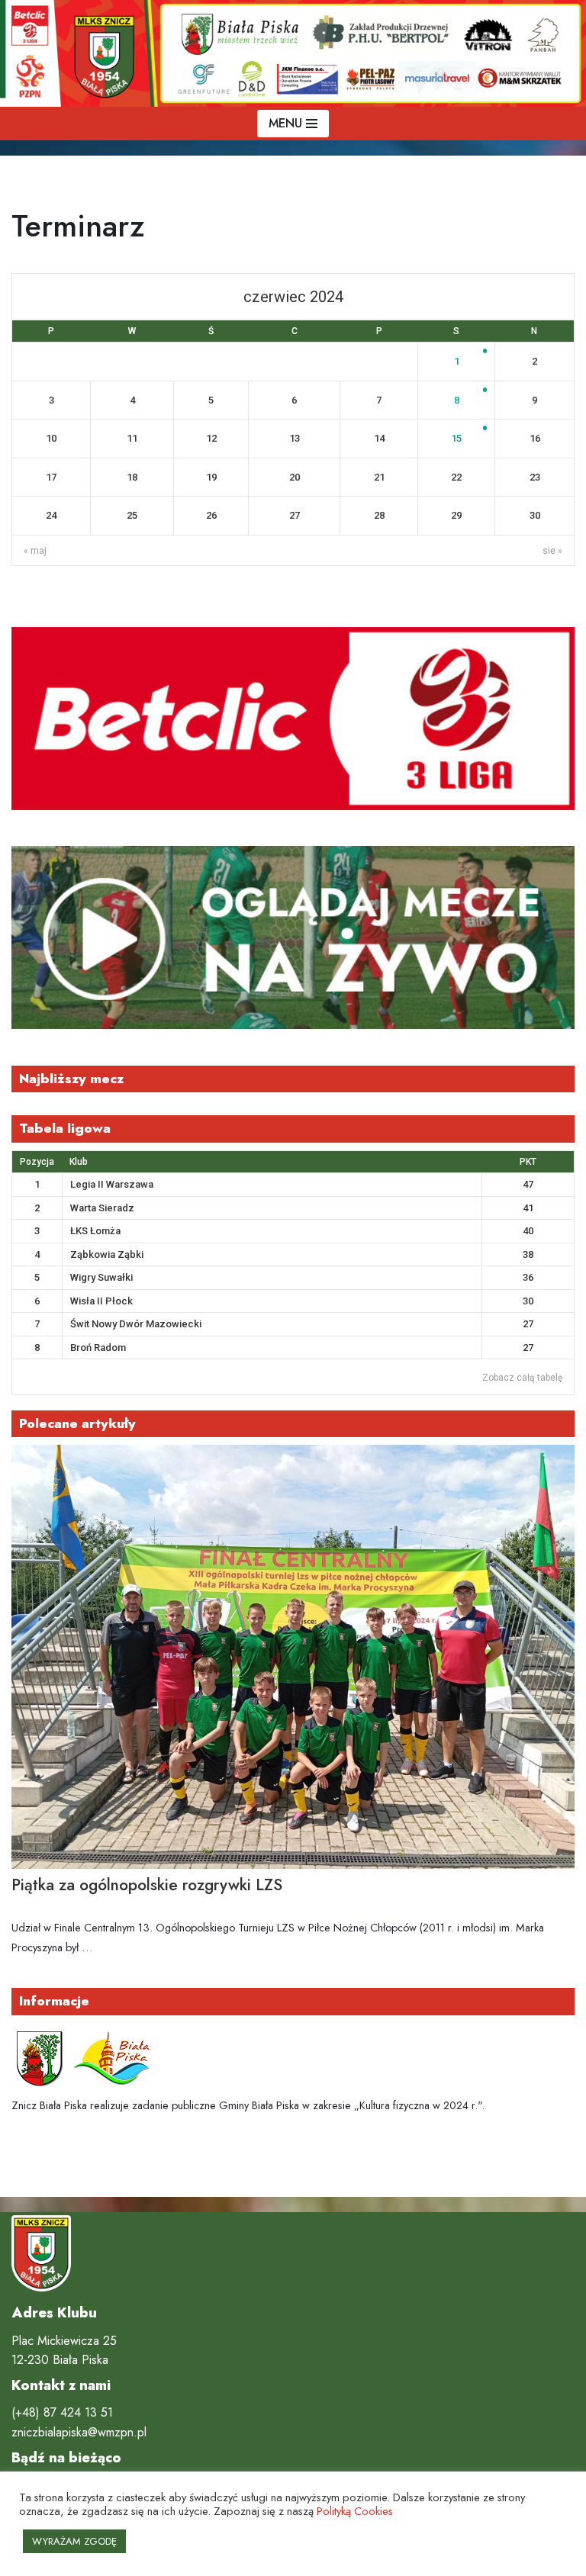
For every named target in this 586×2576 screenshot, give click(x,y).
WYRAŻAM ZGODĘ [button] (74, 2541)
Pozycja (37, 1162)
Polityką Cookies (355, 2511)
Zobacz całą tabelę (522, 1378)
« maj (35, 551)
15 (456, 438)
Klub (79, 1162)
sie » (552, 551)
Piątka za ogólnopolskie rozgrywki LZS (147, 1885)
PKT (528, 1162)
